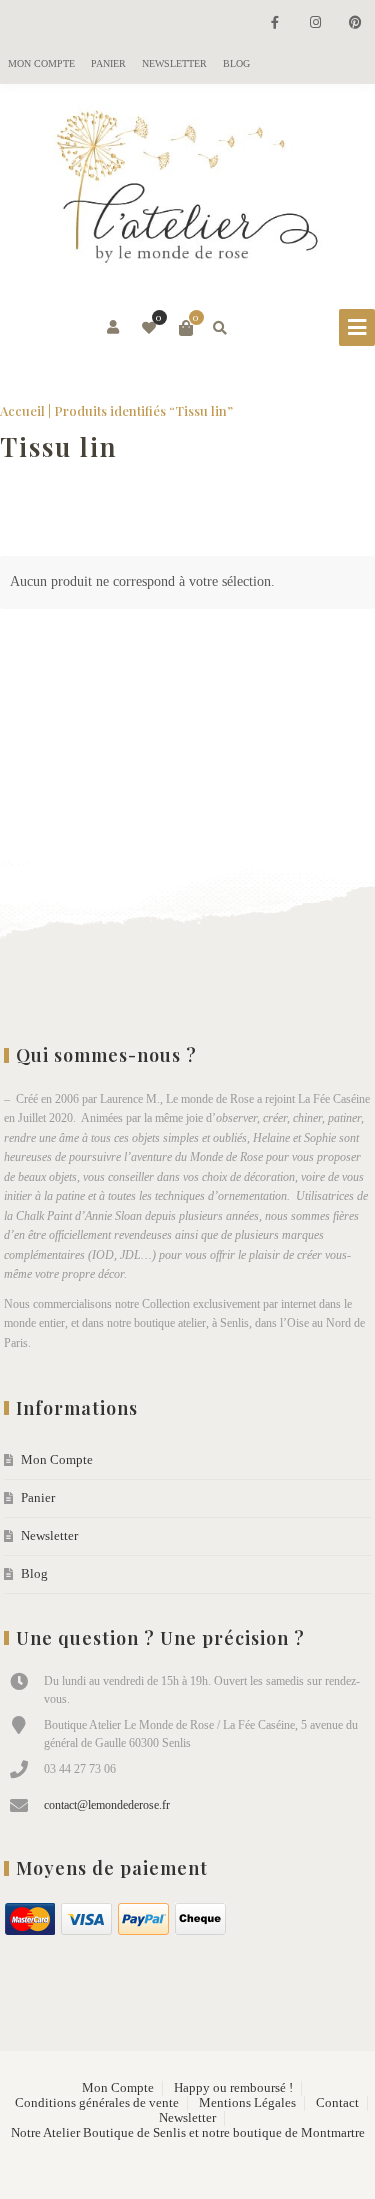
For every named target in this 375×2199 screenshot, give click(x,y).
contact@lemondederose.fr (107, 1805)
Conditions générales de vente (97, 2103)
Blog (236, 63)
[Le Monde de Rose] (188, 191)
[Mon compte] (114, 328)
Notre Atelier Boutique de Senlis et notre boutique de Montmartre (188, 2133)
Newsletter (174, 63)
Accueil (22, 410)
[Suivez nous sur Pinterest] (355, 23)
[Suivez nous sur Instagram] (315, 23)
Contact (337, 2103)
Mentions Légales (247, 2103)
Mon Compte (41, 63)
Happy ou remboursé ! (233, 2088)
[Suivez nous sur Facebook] (275, 23)
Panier (108, 63)
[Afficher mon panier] (186, 328)
